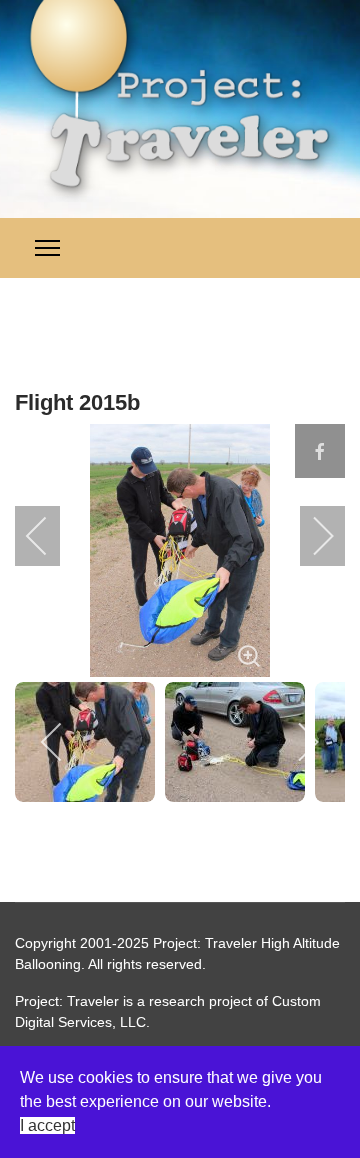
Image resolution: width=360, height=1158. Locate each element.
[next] (310, 536)
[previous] (50, 536)
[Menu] (47, 248)
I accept (47, 1125)
